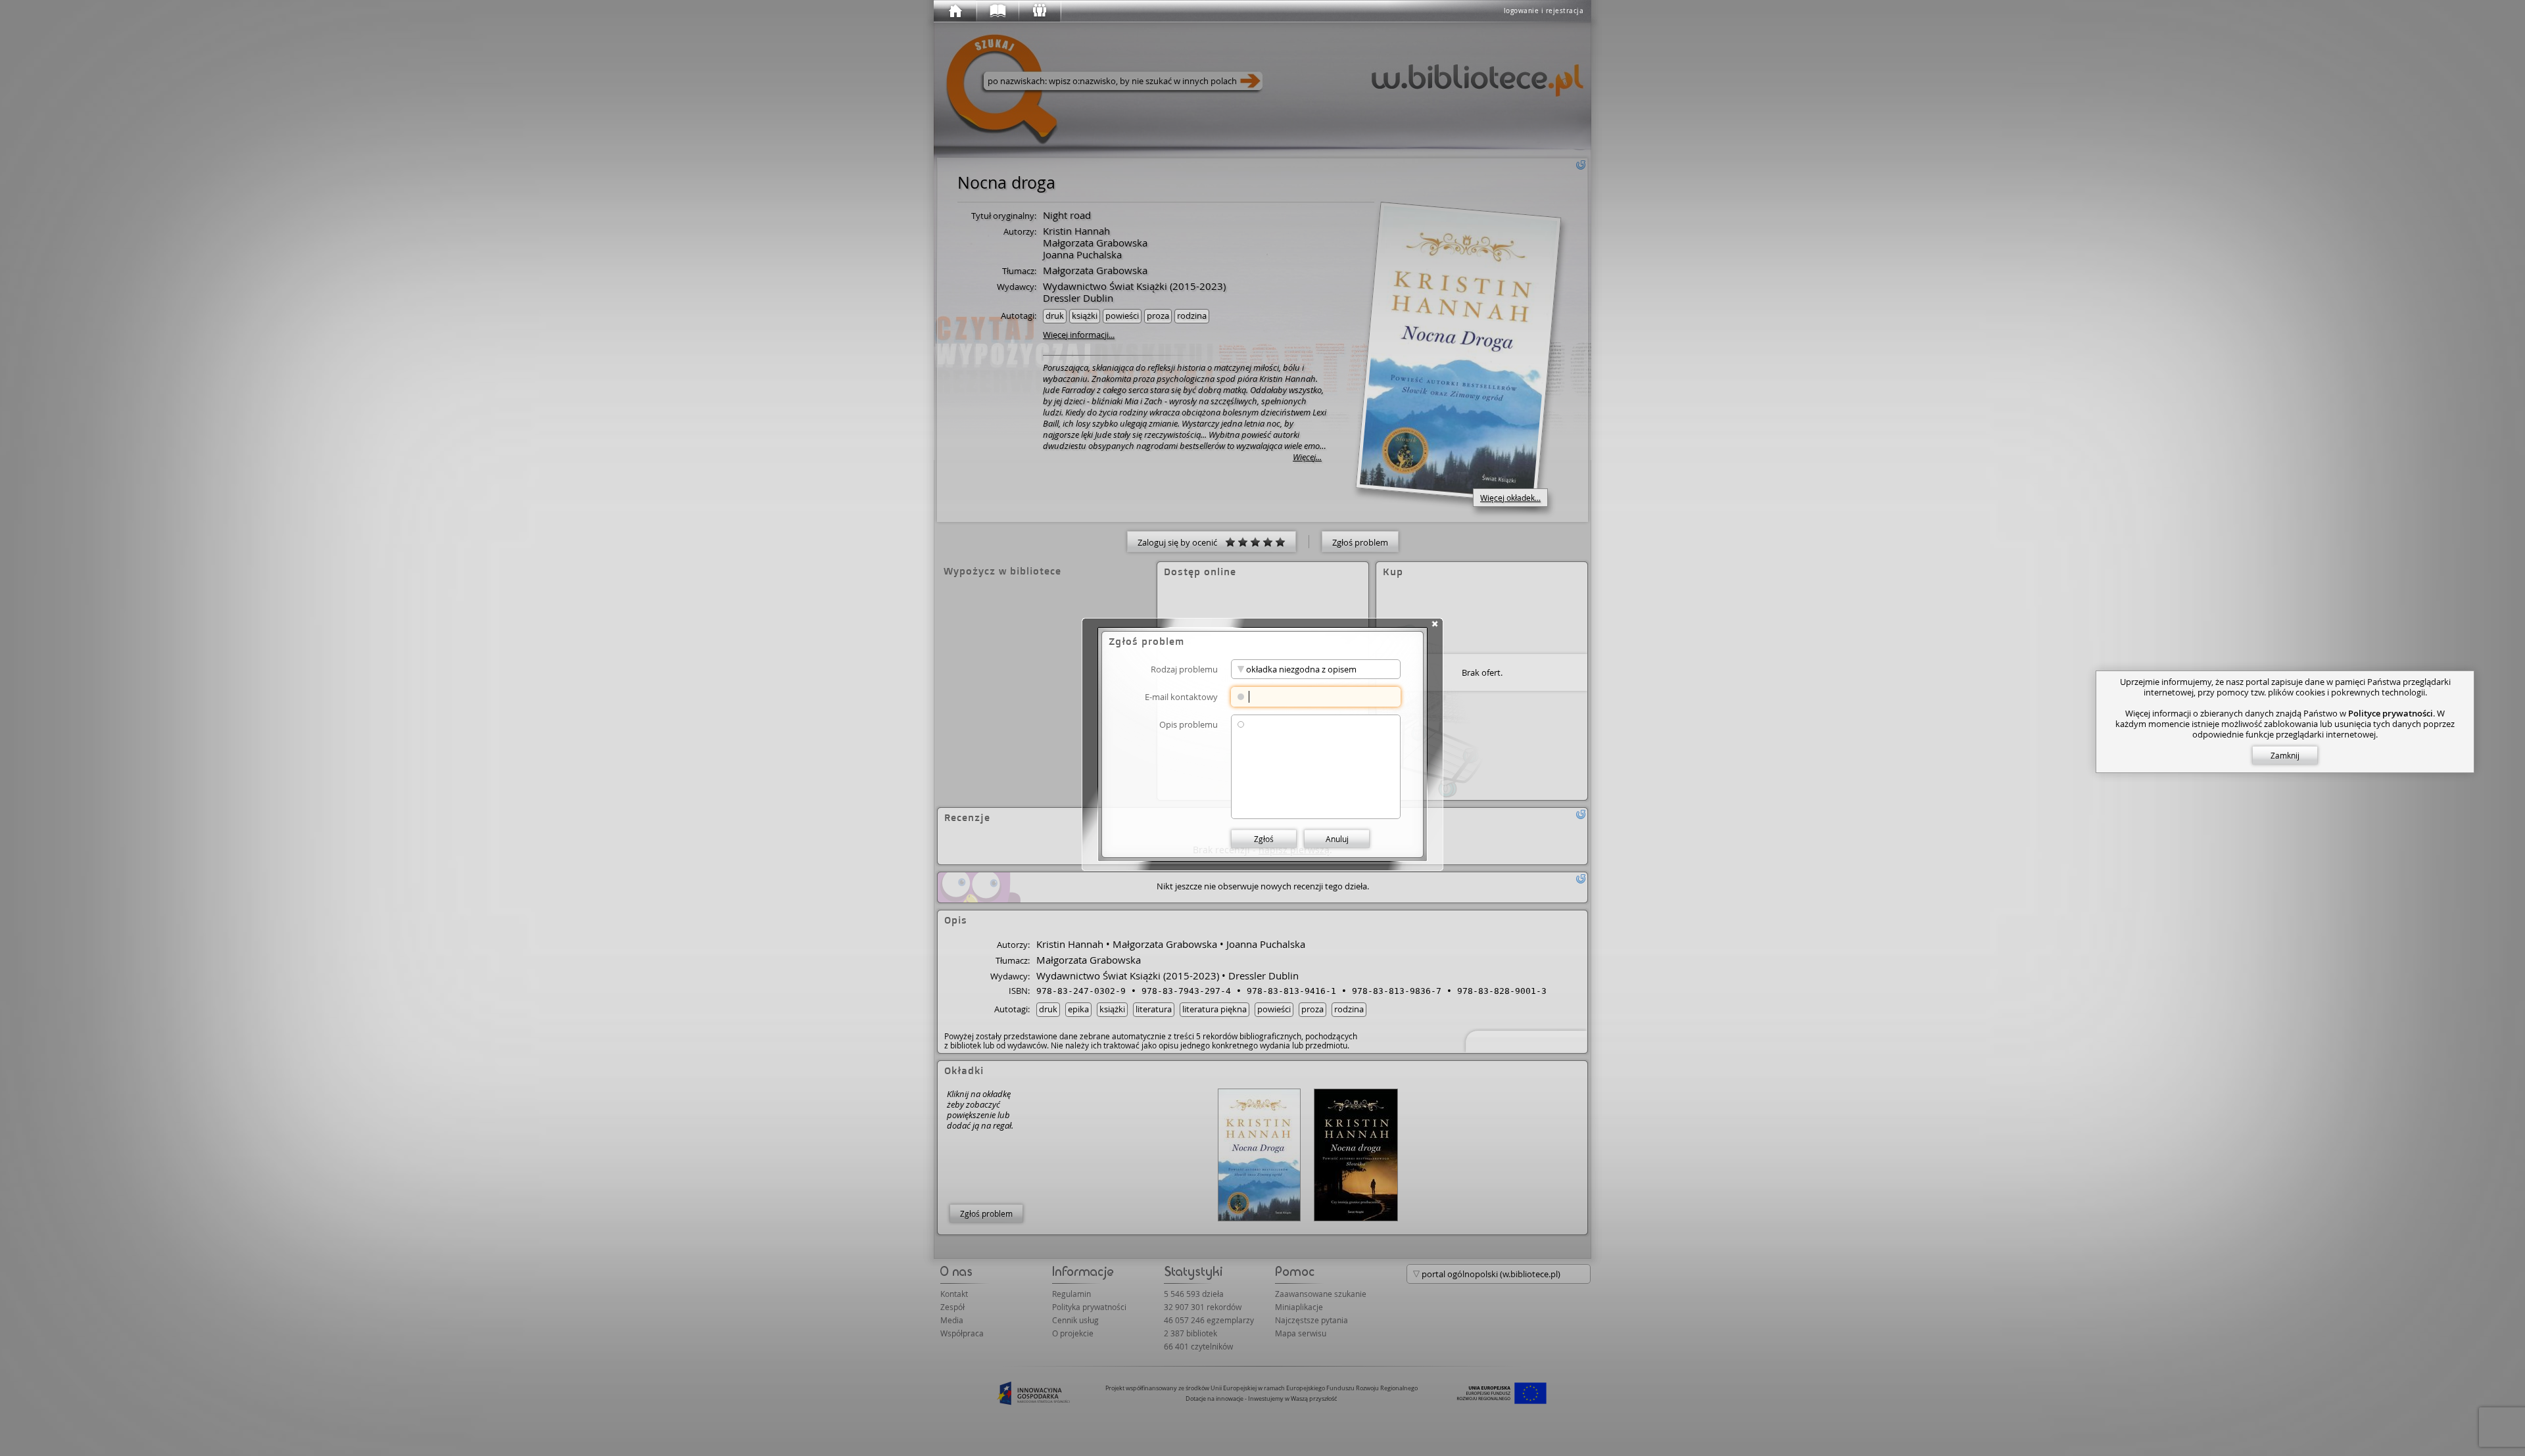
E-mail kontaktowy (1181, 696)
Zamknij (2285, 755)
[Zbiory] (997, 11)
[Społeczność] (1039, 11)
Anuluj (1337, 839)
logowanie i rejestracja (1544, 11)
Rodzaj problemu (1184, 669)
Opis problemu (1189, 724)
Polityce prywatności (2391, 713)
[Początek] (955, 11)
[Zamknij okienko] (1435, 624)
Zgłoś (1264, 839)
